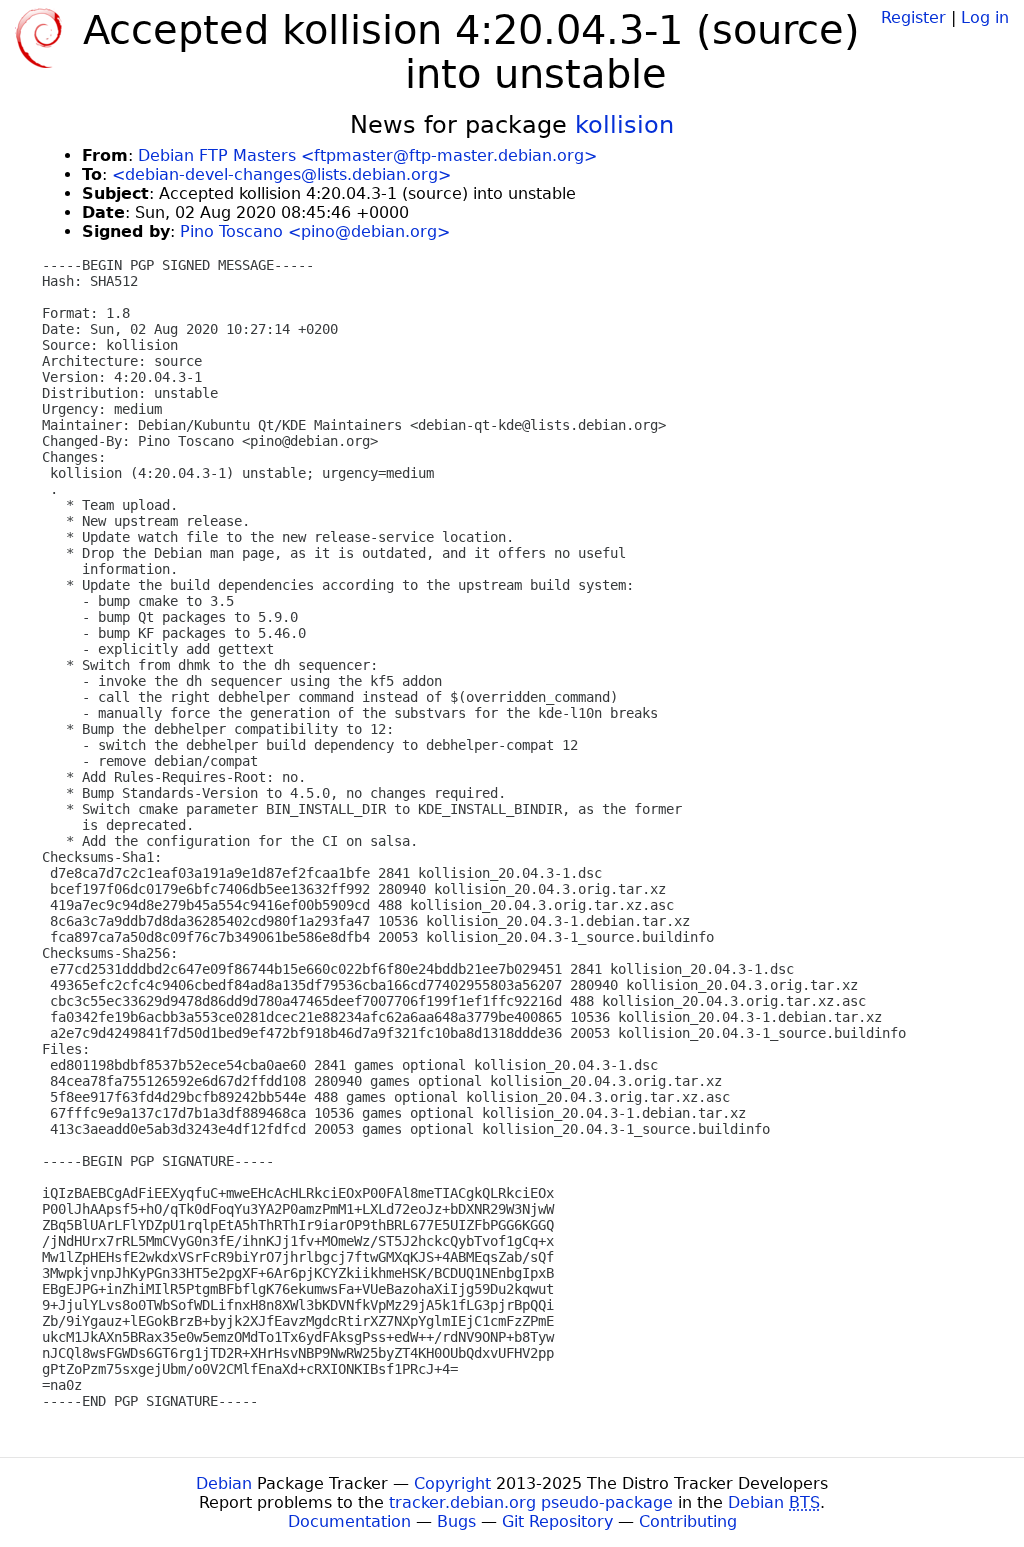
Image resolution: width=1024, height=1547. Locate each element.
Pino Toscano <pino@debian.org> (315, 231)
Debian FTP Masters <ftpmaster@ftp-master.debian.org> (367, 155)
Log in (985, 17)
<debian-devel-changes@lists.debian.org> (281, 174)
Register (913, 17)
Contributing (688, 1521)
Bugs (456, 1521)
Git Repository (557, 1521)
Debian (224, 1483)
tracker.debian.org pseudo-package (531, 1502)
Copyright (452, 1483)
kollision (624, 125)
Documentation (349, 1521)
